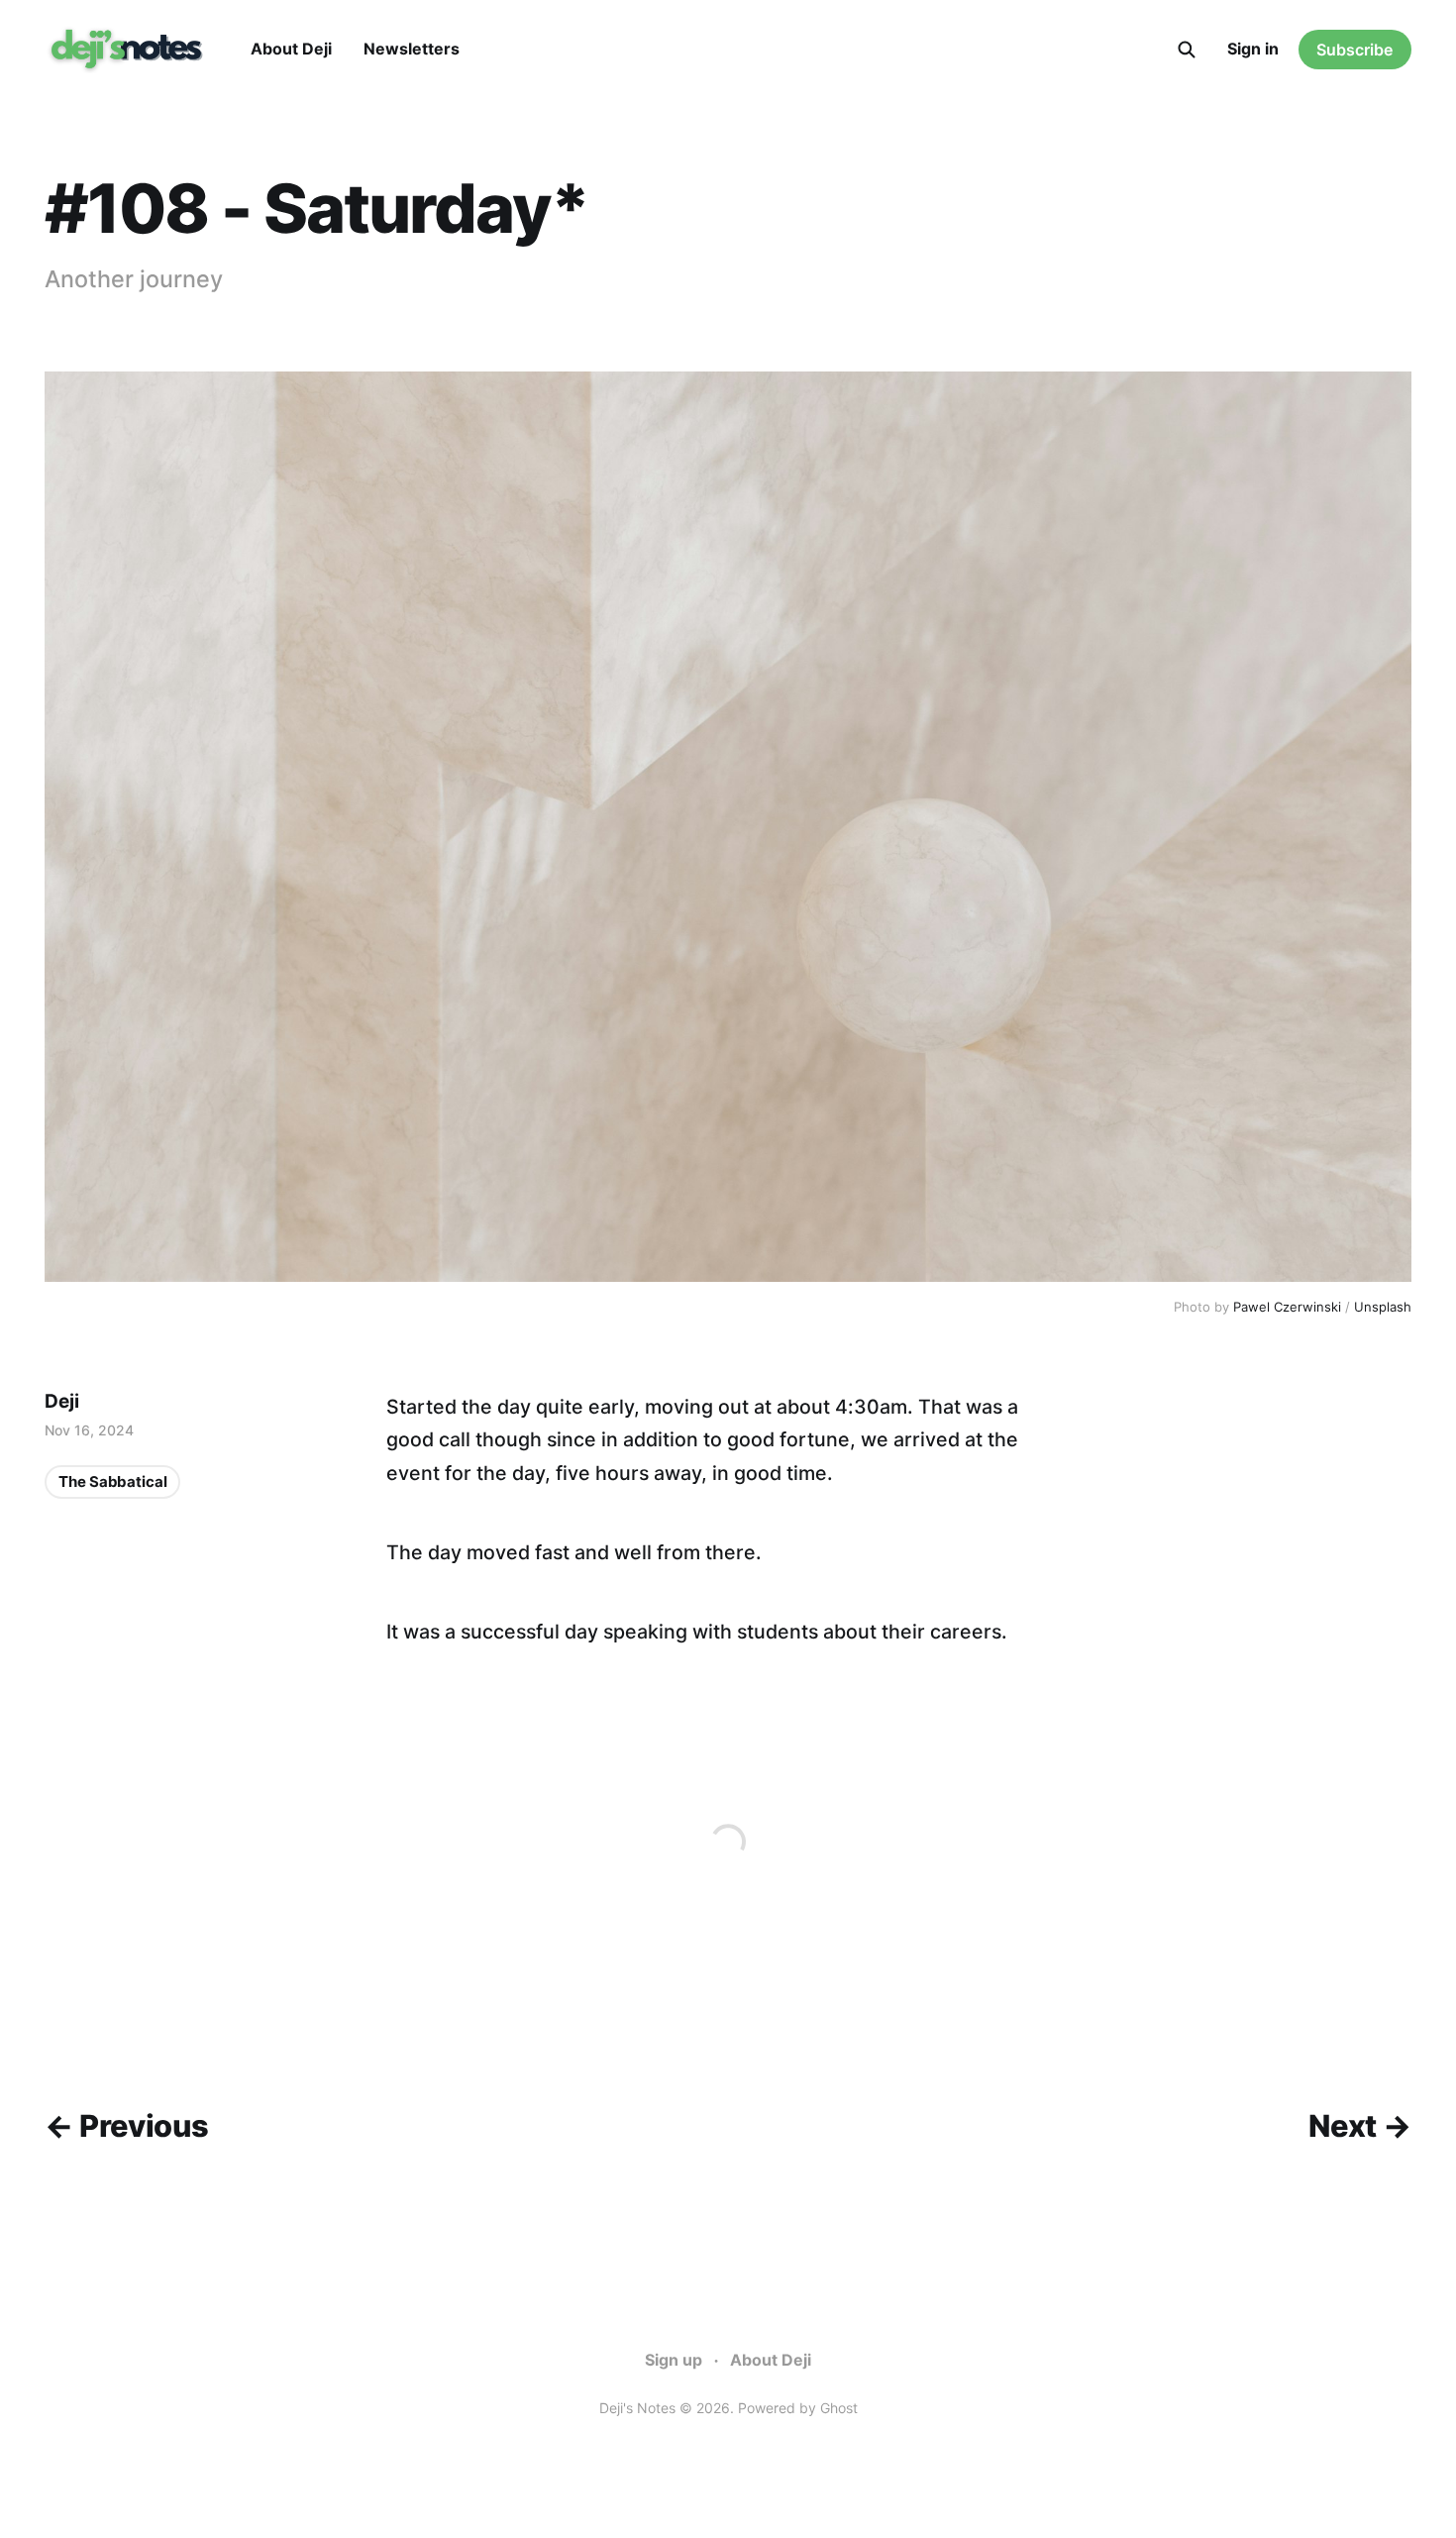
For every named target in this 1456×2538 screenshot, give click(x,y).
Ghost (839, 2408)
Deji (61, 1401)
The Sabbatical (112, 1481)
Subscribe (1354, 50)
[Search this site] (1187, 50)
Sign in (1253, 49)
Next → (1359, 2125)
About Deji (291, 49)
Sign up (674, 2360)
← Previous (126, 2125)
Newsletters (412, 49)
